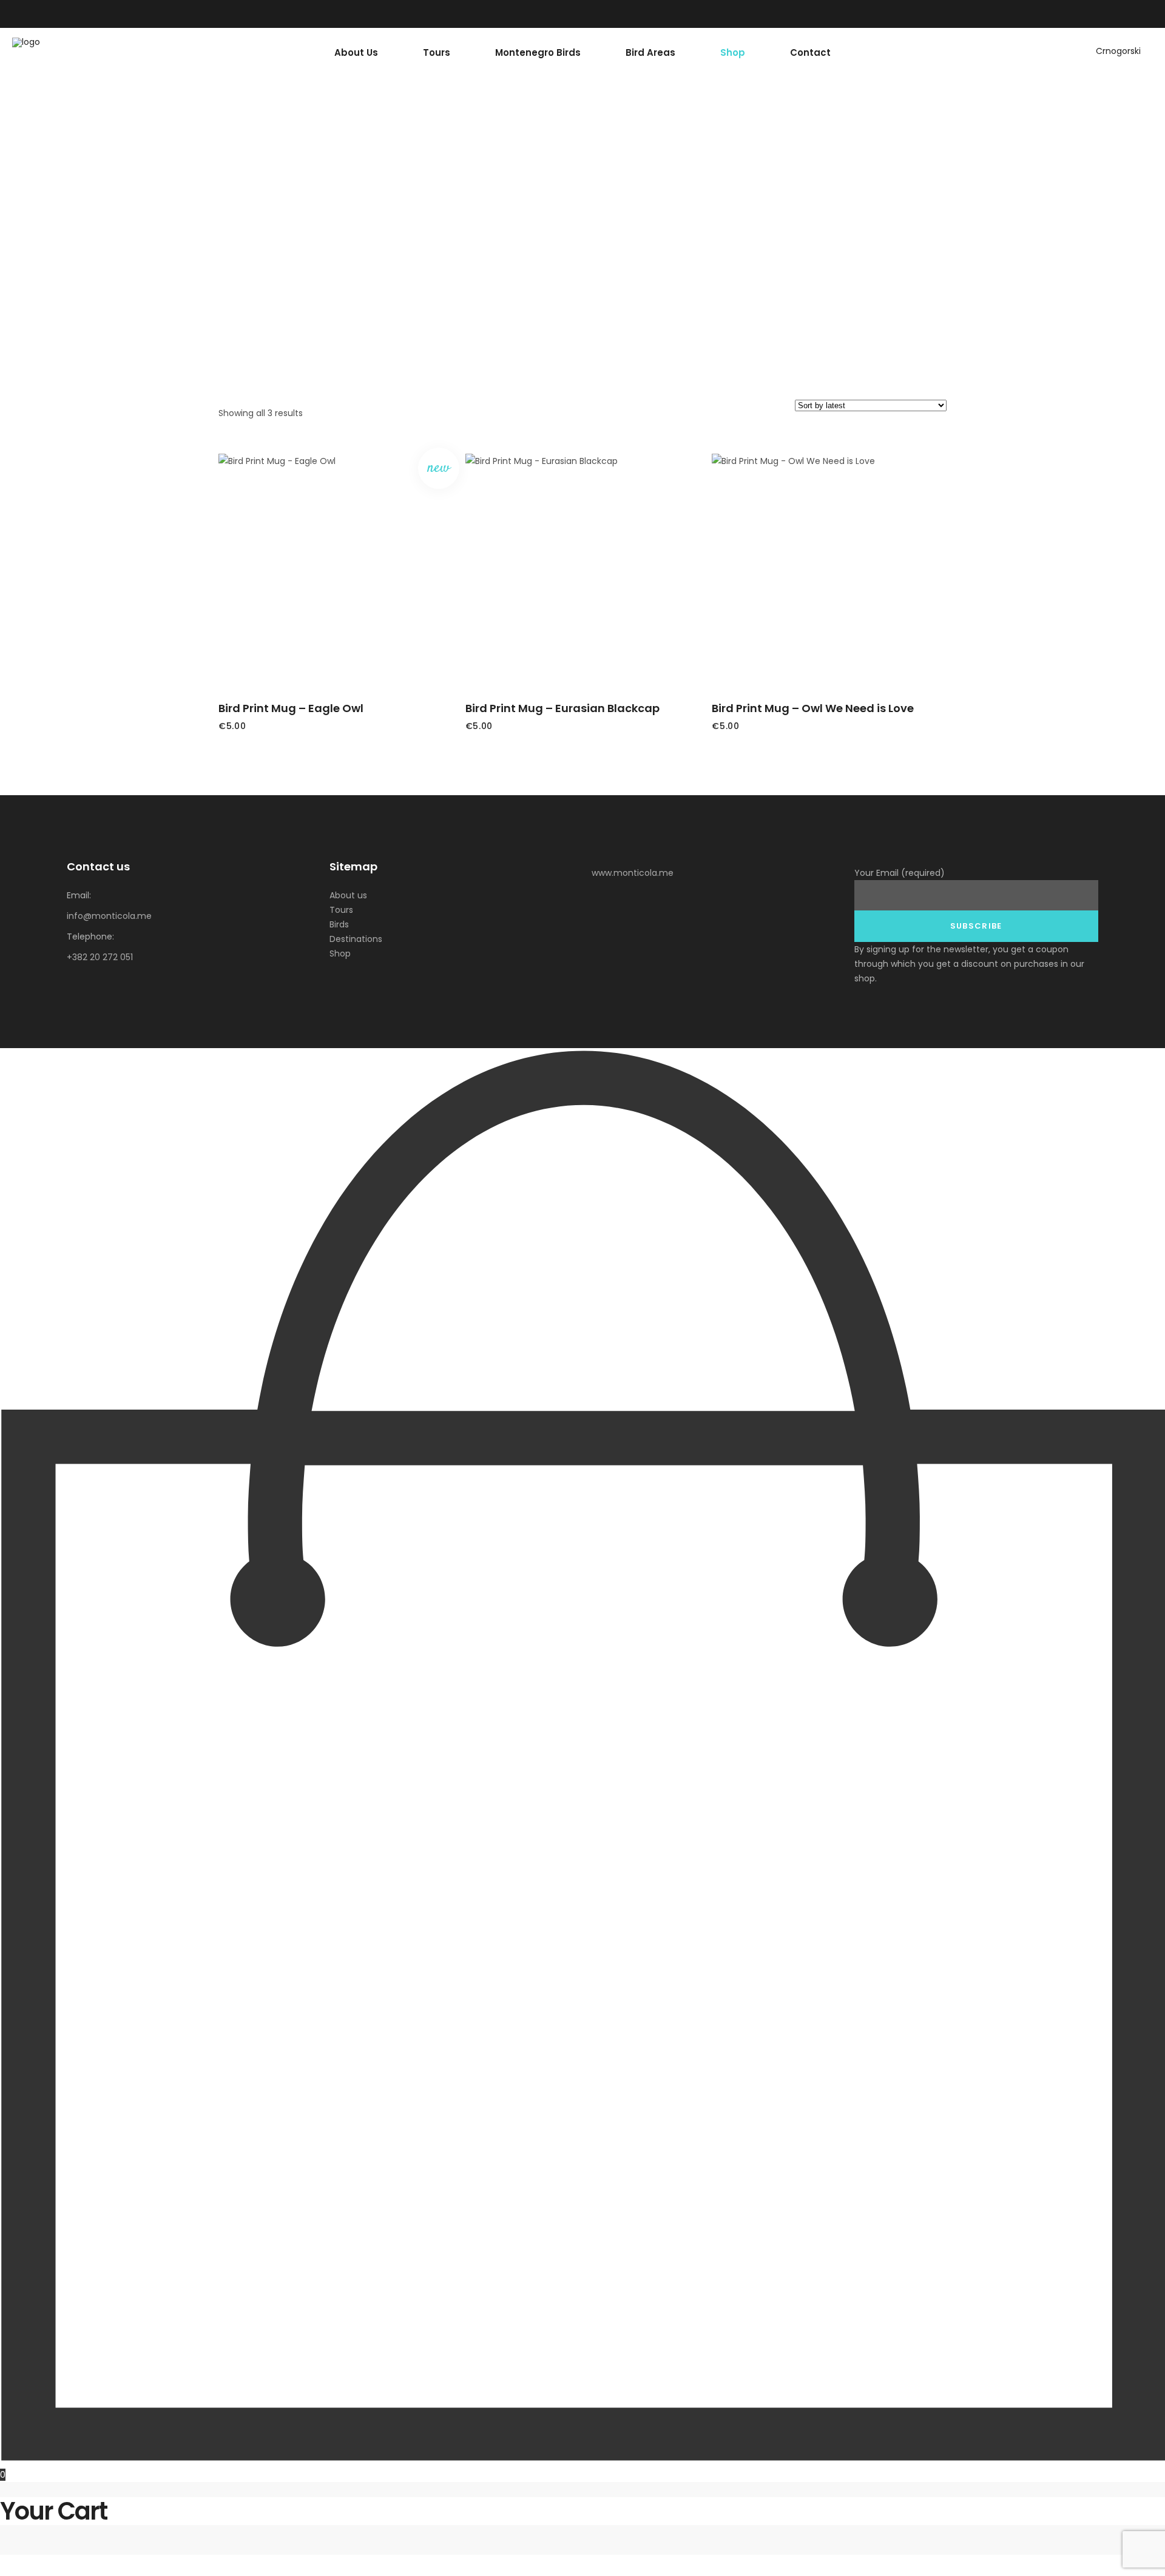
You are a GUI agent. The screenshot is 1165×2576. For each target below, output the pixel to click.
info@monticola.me (109, 916)
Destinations (356, 939)
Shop (340, 953)
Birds (339, 924)
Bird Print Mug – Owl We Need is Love (813, 708)
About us (348, 895)
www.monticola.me (633, 873)
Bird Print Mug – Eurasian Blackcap (562, 708)
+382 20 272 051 (100, 957)
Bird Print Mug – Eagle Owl (291, 708)
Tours (341, 910)
